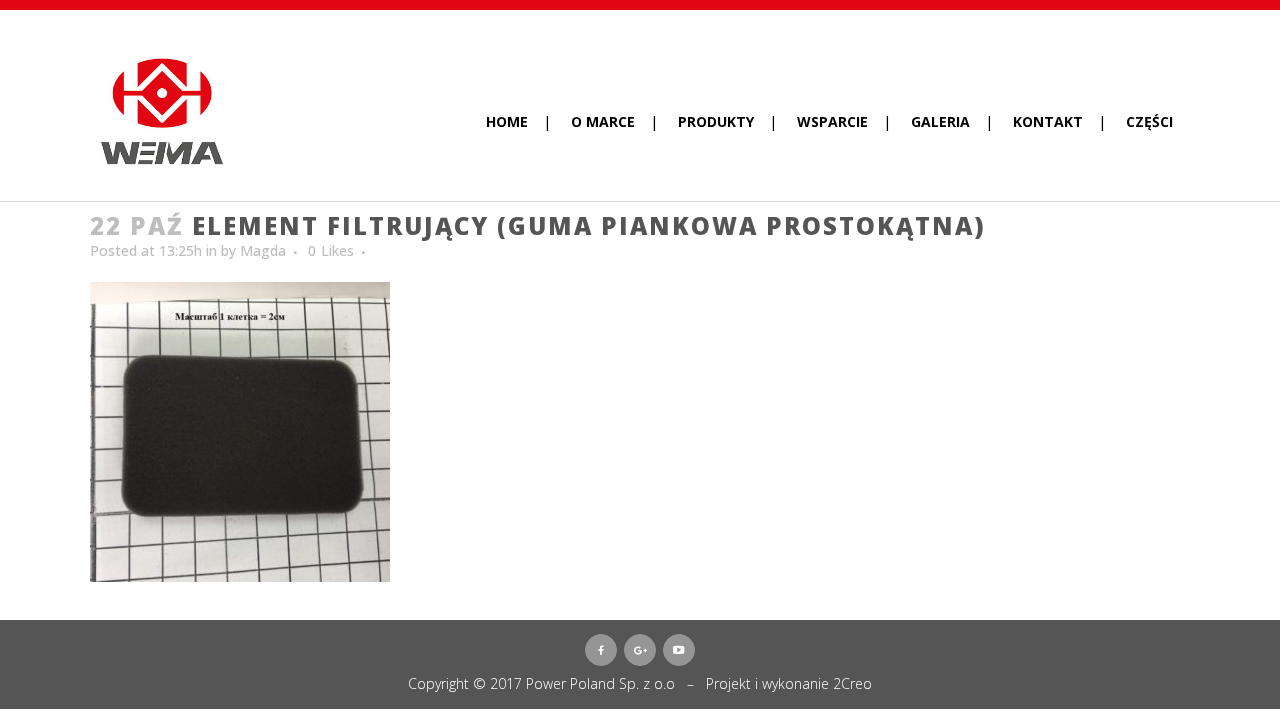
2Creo (852, 683)
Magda (263, 250)
